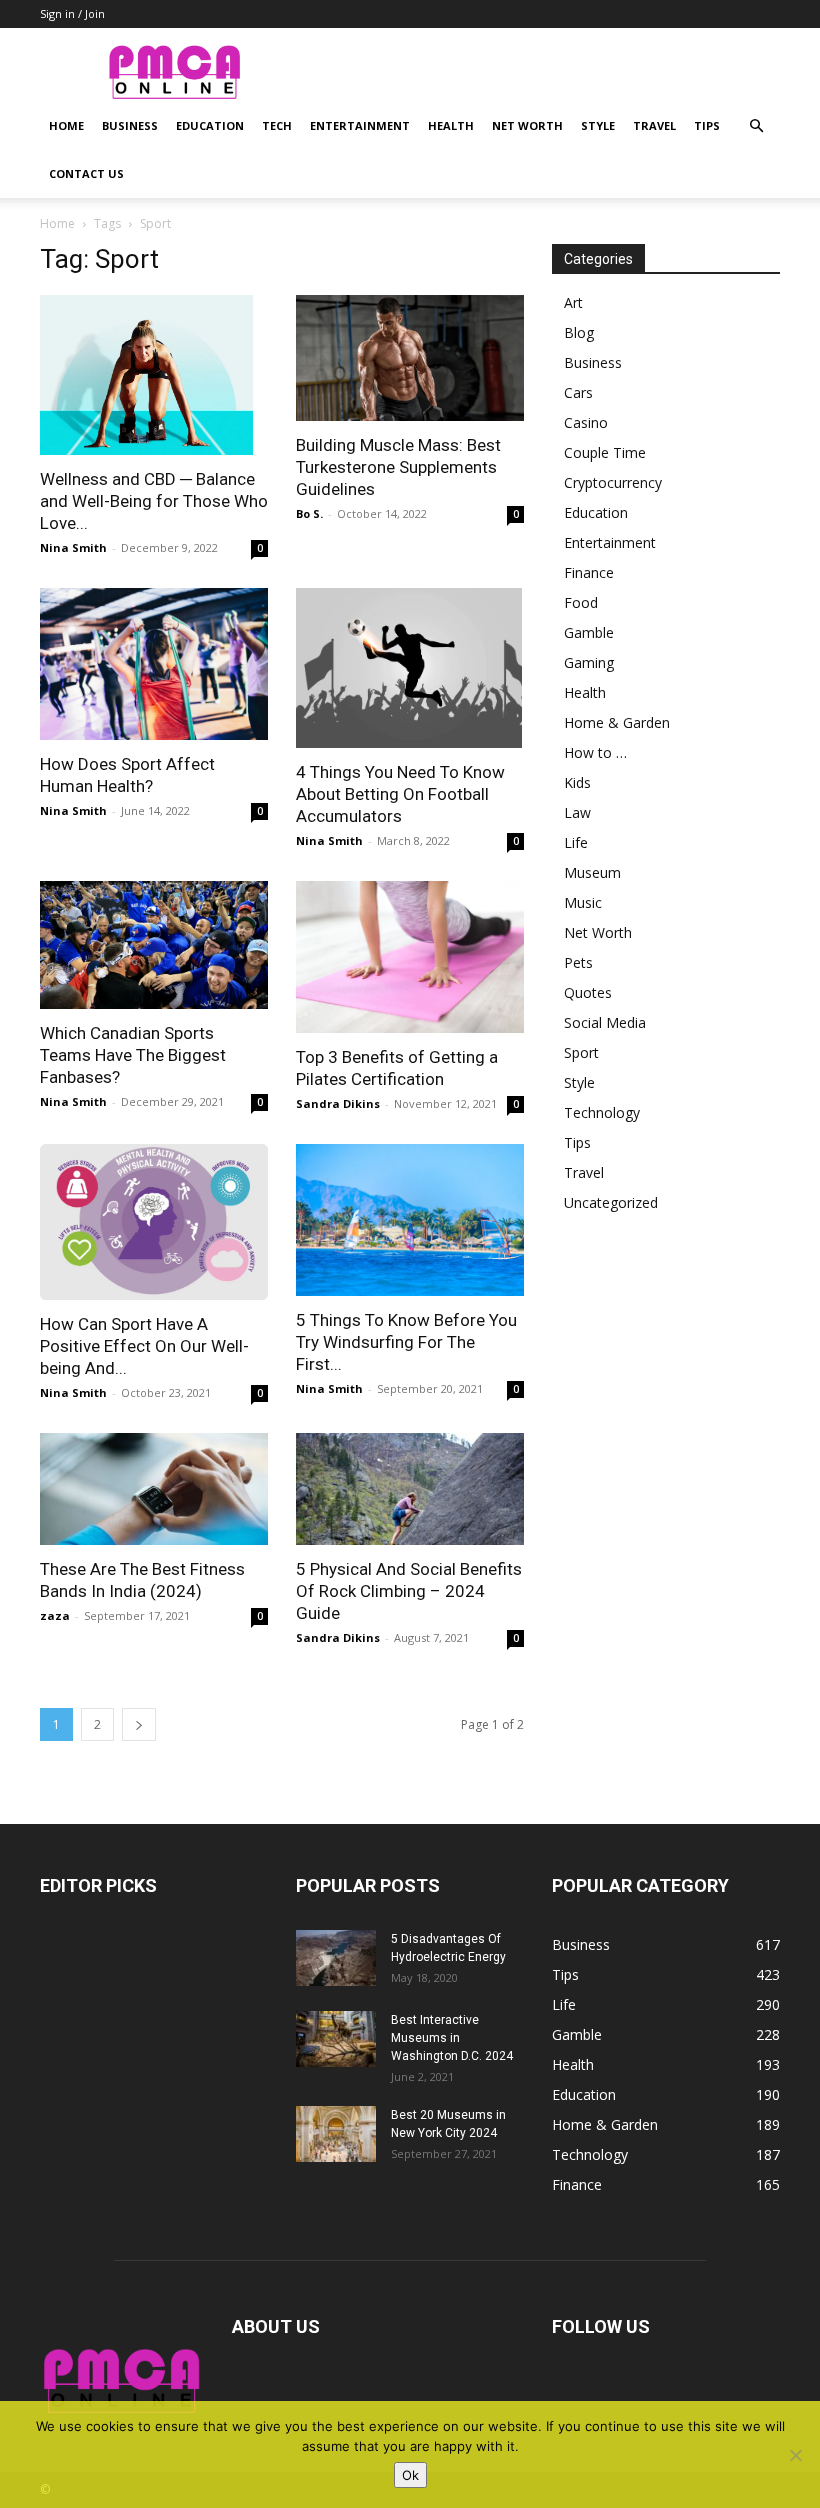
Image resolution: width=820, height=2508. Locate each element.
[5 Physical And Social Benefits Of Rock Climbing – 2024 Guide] (410, 1489)
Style (598, 125)
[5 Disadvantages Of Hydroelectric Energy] (336, 1958)
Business (130, 125)
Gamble (589, 632)
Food (581, 602)
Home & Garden (617, 722)
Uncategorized (611, 1202)
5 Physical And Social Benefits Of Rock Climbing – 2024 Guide (409, 1591)
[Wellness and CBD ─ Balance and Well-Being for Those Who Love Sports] (154, 375)
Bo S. (309, 513)
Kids (577, 782)
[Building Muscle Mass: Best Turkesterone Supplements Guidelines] (410, 358)
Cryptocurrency (613, 482)
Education (210, 125)
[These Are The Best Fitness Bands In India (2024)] (154, 1489)
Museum (592, 872)
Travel (654, 125)
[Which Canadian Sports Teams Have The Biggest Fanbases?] (154, 945)
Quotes (588, 992)
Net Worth (527, 125)
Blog (579, 332)
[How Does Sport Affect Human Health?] (154, 664)
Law (577, 812)
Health (451, 125)
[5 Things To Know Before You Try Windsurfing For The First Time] (410, 1220)
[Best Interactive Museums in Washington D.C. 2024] (336, 2039)
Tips (707, 125)
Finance (589, 572)
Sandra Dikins (338, 1103)
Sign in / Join (72, 13)
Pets (578, 962)
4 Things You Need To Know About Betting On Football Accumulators (400, 794)
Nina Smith (73, 547)
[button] (756, 126)
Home (66, 125)
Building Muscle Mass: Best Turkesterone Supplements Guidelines (398, 467)
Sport (581, 1052)
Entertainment (360, 125)
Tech (277, 125)
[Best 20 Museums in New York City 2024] (336, 2134)
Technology (602, 1112)
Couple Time (605, 452)
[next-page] (139, 1724)
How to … (595, 752)
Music (583, 902)
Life (576, 842)
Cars (578, 392)
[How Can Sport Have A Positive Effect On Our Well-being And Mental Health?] (154, 1222)
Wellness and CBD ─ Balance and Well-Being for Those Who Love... (154, 501)
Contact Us (86, 173)
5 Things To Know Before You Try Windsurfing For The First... (406, 1342)
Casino (586, 422)
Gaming (589, 662)
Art (573, 302)
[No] (795, 2455)
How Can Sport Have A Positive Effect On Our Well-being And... (144, 1346)
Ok (410, 2475)
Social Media (605, 1022)
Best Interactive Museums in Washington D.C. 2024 (452, 2038)
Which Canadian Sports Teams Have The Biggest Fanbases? (133, 1055)
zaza (55, 1615)
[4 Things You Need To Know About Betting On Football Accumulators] (410, 668)
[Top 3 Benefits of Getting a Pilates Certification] (410, 957)
